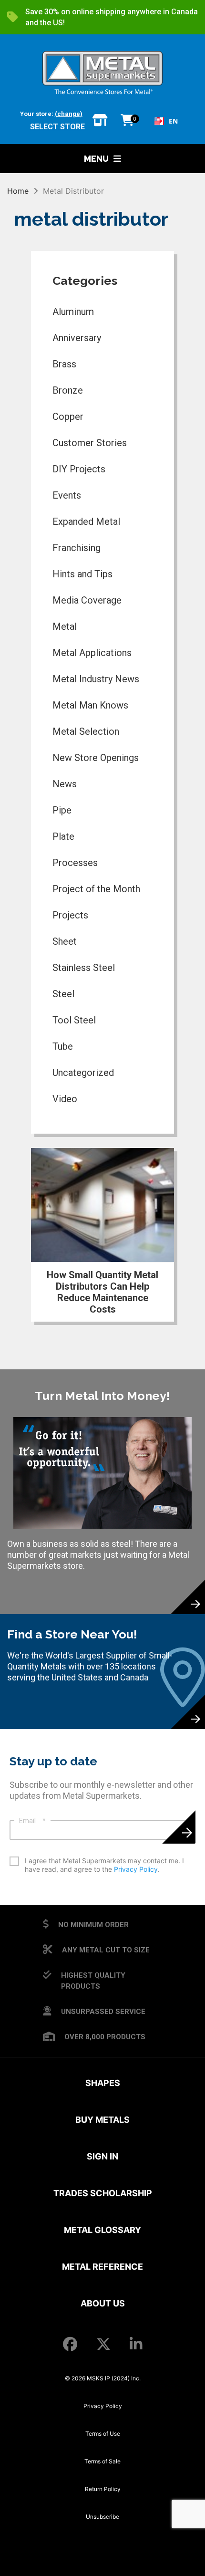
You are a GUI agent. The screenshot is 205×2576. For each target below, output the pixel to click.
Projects (70, 915)
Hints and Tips (82, 574)
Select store (57, 127)
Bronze (68, 390)
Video (65, 1099)
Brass (64, 364)
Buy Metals (102, 2120)
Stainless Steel (84, 968)
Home (18, 191)
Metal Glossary (102, 2230)
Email (32, 1821)
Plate (63, 836)
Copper (68, 417)
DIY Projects (79, 469)
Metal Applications (92, 653)
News (65, 784)
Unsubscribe (102, 2517)
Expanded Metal (86, 521)
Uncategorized (83, 1073)
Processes (75, 863)
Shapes (103, 2083)
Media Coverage (87, 600)
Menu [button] (96, 159)
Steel (63, 994)
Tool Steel (74, 1020)
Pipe (62, 810)
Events (67, 495)
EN (173, 121)
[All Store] (100, 121)
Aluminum (73, 312)
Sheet (65, 941)
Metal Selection (86, 731)
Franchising (77, 548)
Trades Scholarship (103, 2193)
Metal (65, 626)
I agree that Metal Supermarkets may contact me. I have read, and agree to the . (104, 1865)
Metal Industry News (96, 679)
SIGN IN (102, 2156)
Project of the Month (96, 889)
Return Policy (103, 2489)
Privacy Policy (136, 1869)
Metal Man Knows (90, 705)
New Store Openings (96, 758)
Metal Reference (102, 2267)
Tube (63, 1046)
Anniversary (77, 338)
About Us (103, 2303)
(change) (69, 114)
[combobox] (166, 121)
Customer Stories (90, 443)
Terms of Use (103, 2434)
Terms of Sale (102, 2461)
